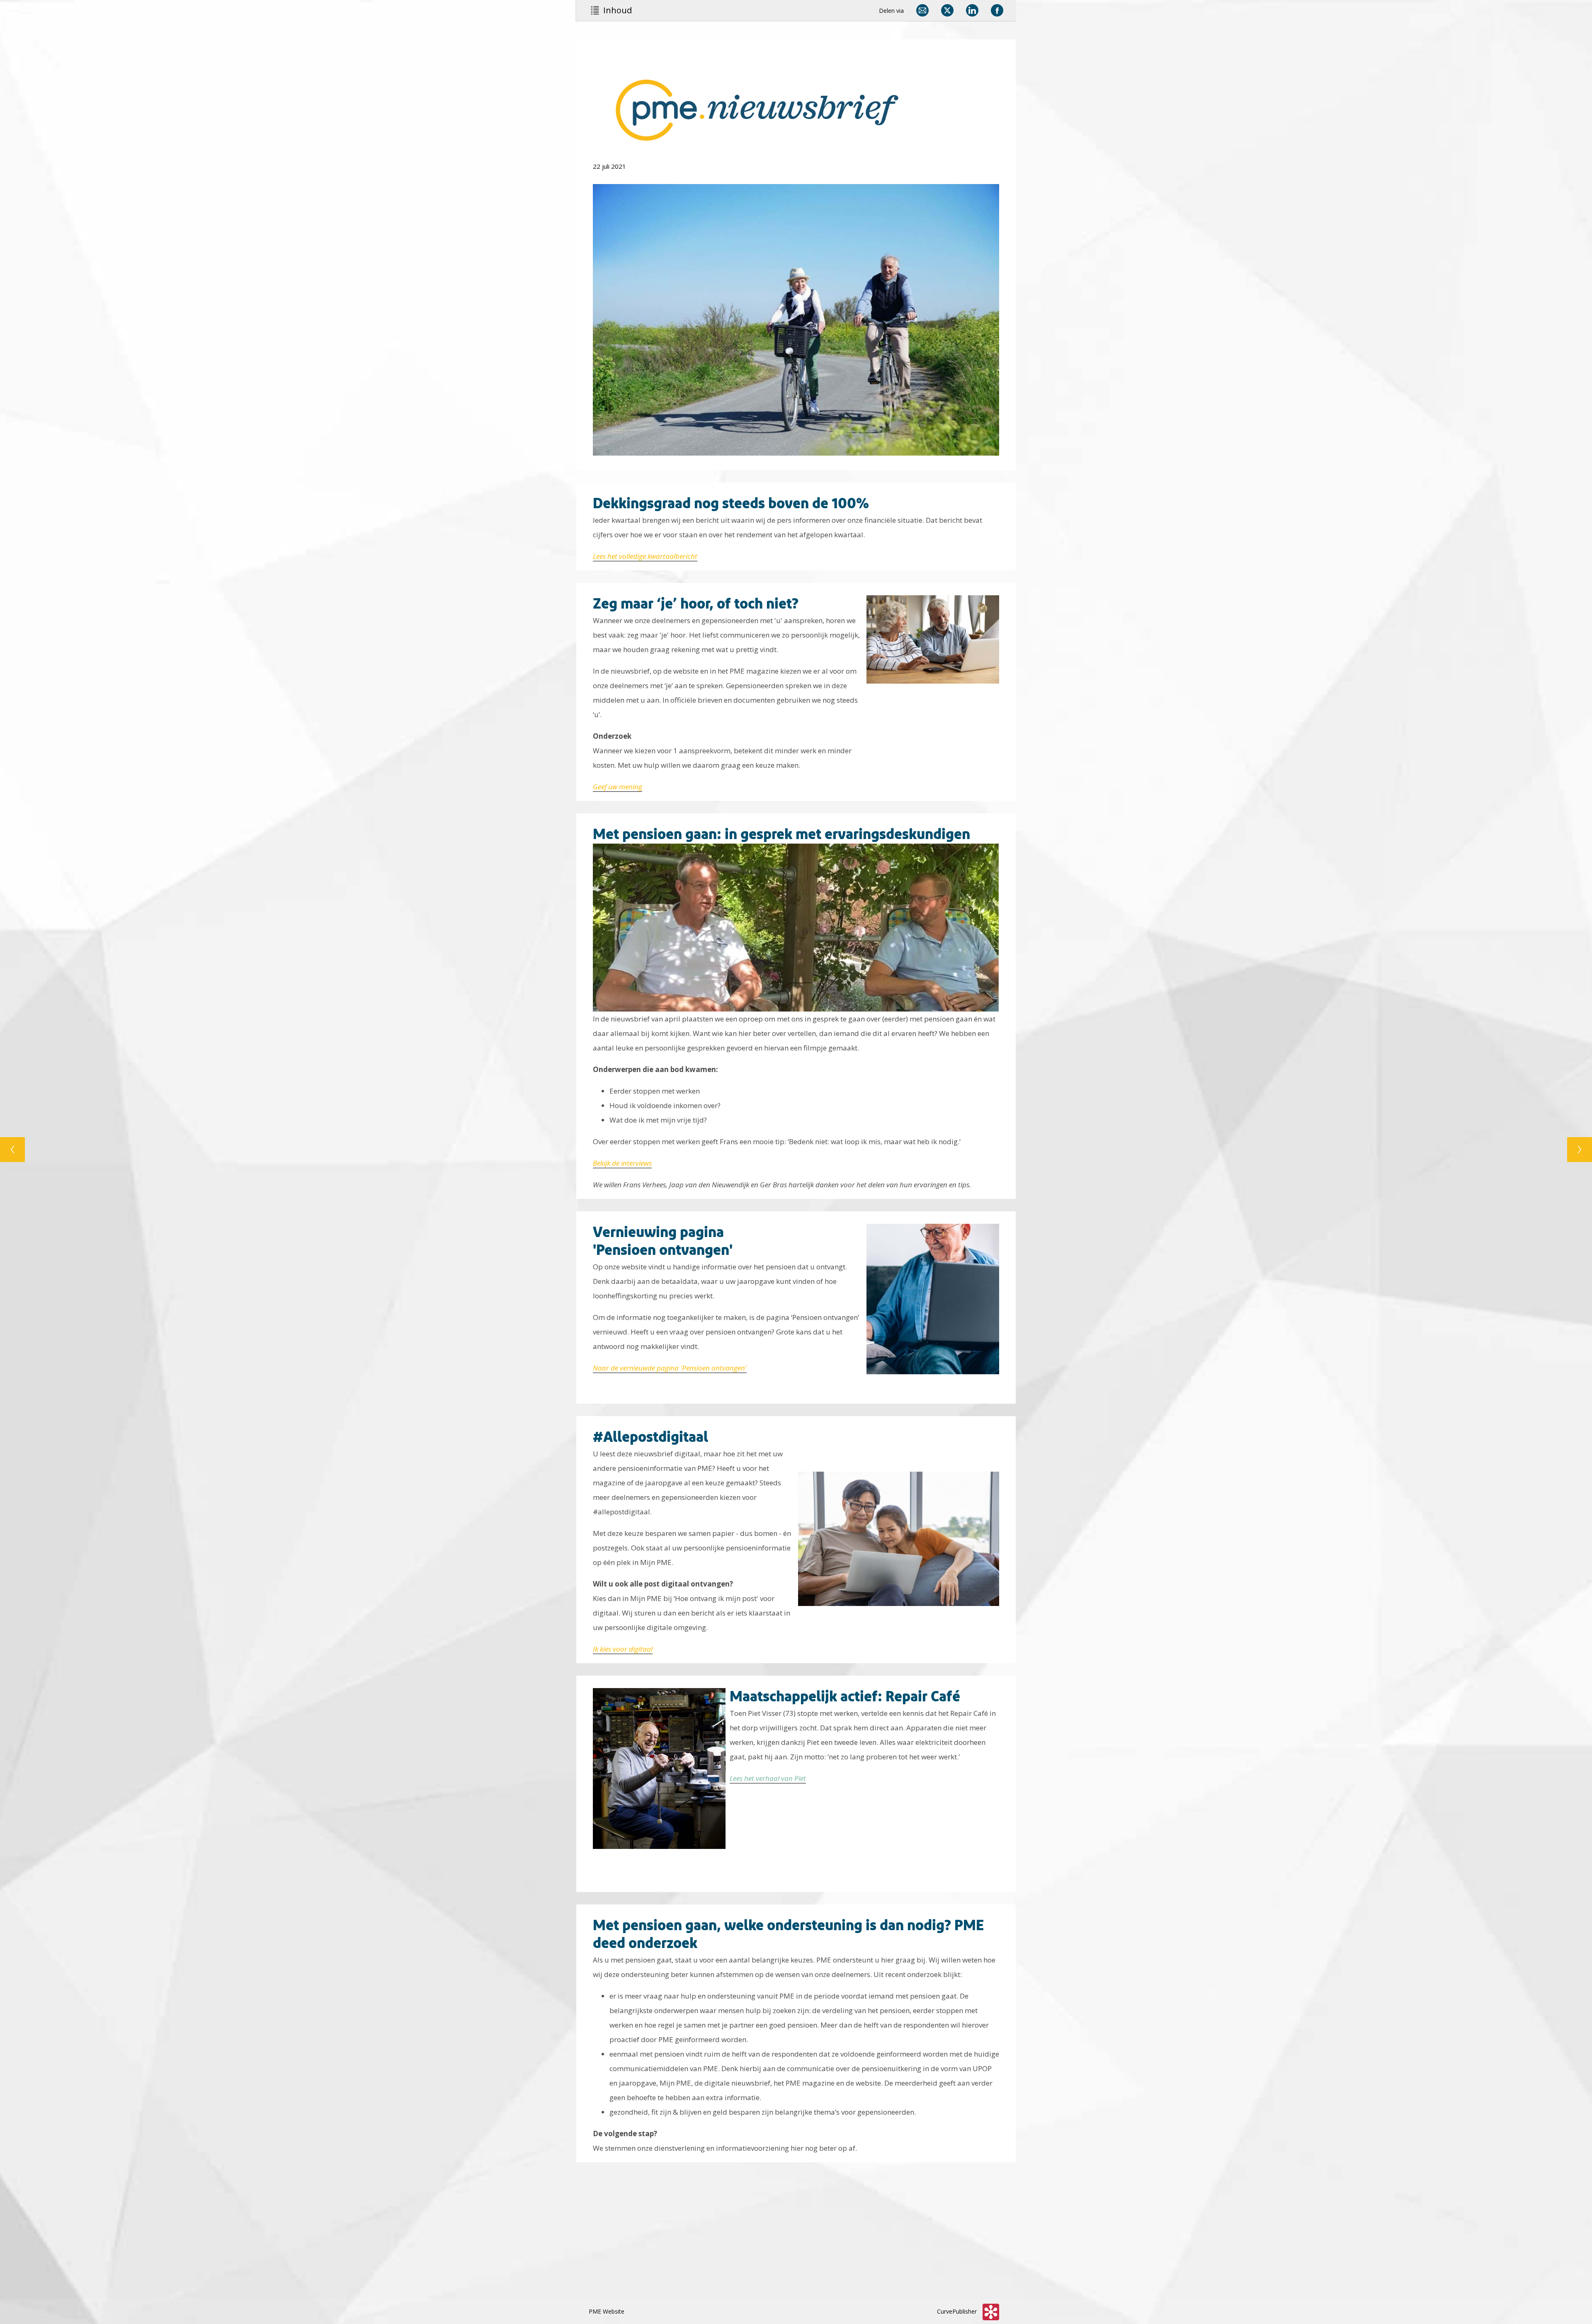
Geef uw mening (618, 787)
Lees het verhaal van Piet (768, 1778)
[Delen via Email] (922, 10)
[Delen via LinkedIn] (972, 10)
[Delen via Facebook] (997, 10)
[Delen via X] (947, 10)
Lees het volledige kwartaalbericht (645, 556)
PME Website (607, 2311)
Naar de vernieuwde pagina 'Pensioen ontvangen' (670, 1368)
